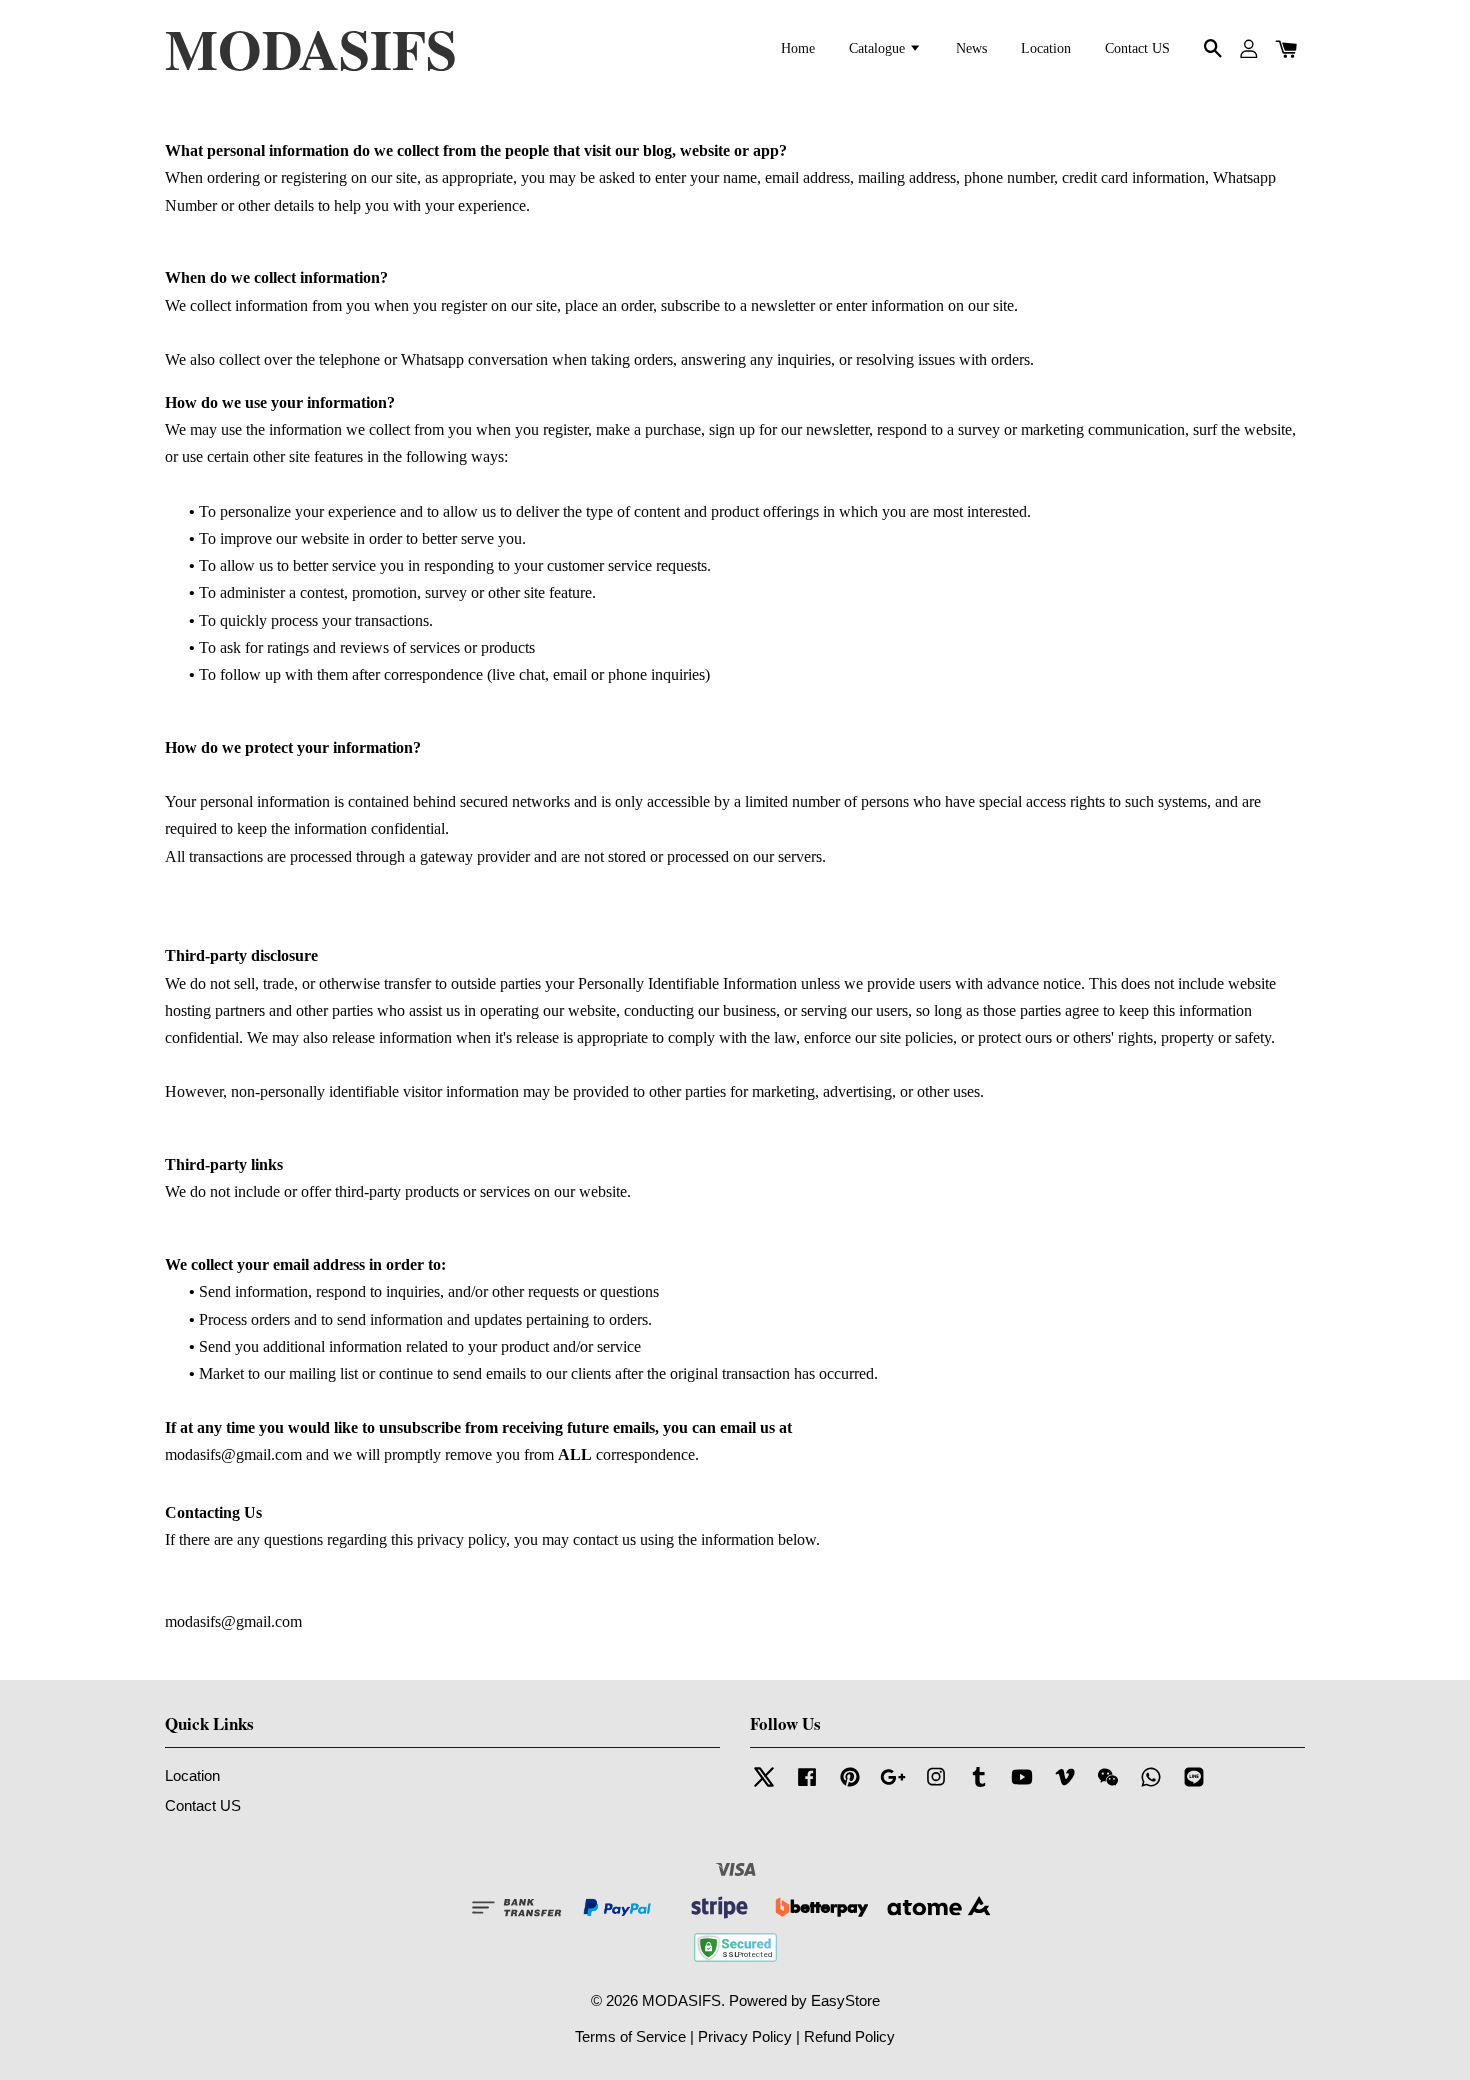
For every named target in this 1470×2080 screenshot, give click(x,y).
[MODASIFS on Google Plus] (893, 1785)
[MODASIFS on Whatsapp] (1151, 1785)
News (971, 48)
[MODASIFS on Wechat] (1108, 1785)
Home (798, 48)
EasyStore (845, 2000)
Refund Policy (849, 2036)
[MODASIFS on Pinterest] (850, 1785)
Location (1046, 48)
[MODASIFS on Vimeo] (1065, 1785)
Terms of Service (630, 2036)
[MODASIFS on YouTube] (1022, 1785)
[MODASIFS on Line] (1194, 1785)
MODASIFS (311, 48)
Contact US (1137, 48)
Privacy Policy (745, 2036)
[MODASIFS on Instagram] (936, 1785)
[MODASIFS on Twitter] (764, 1785)
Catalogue (879, 48)
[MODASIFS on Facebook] (807, 1785)
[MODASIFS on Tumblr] (979, 1785)
